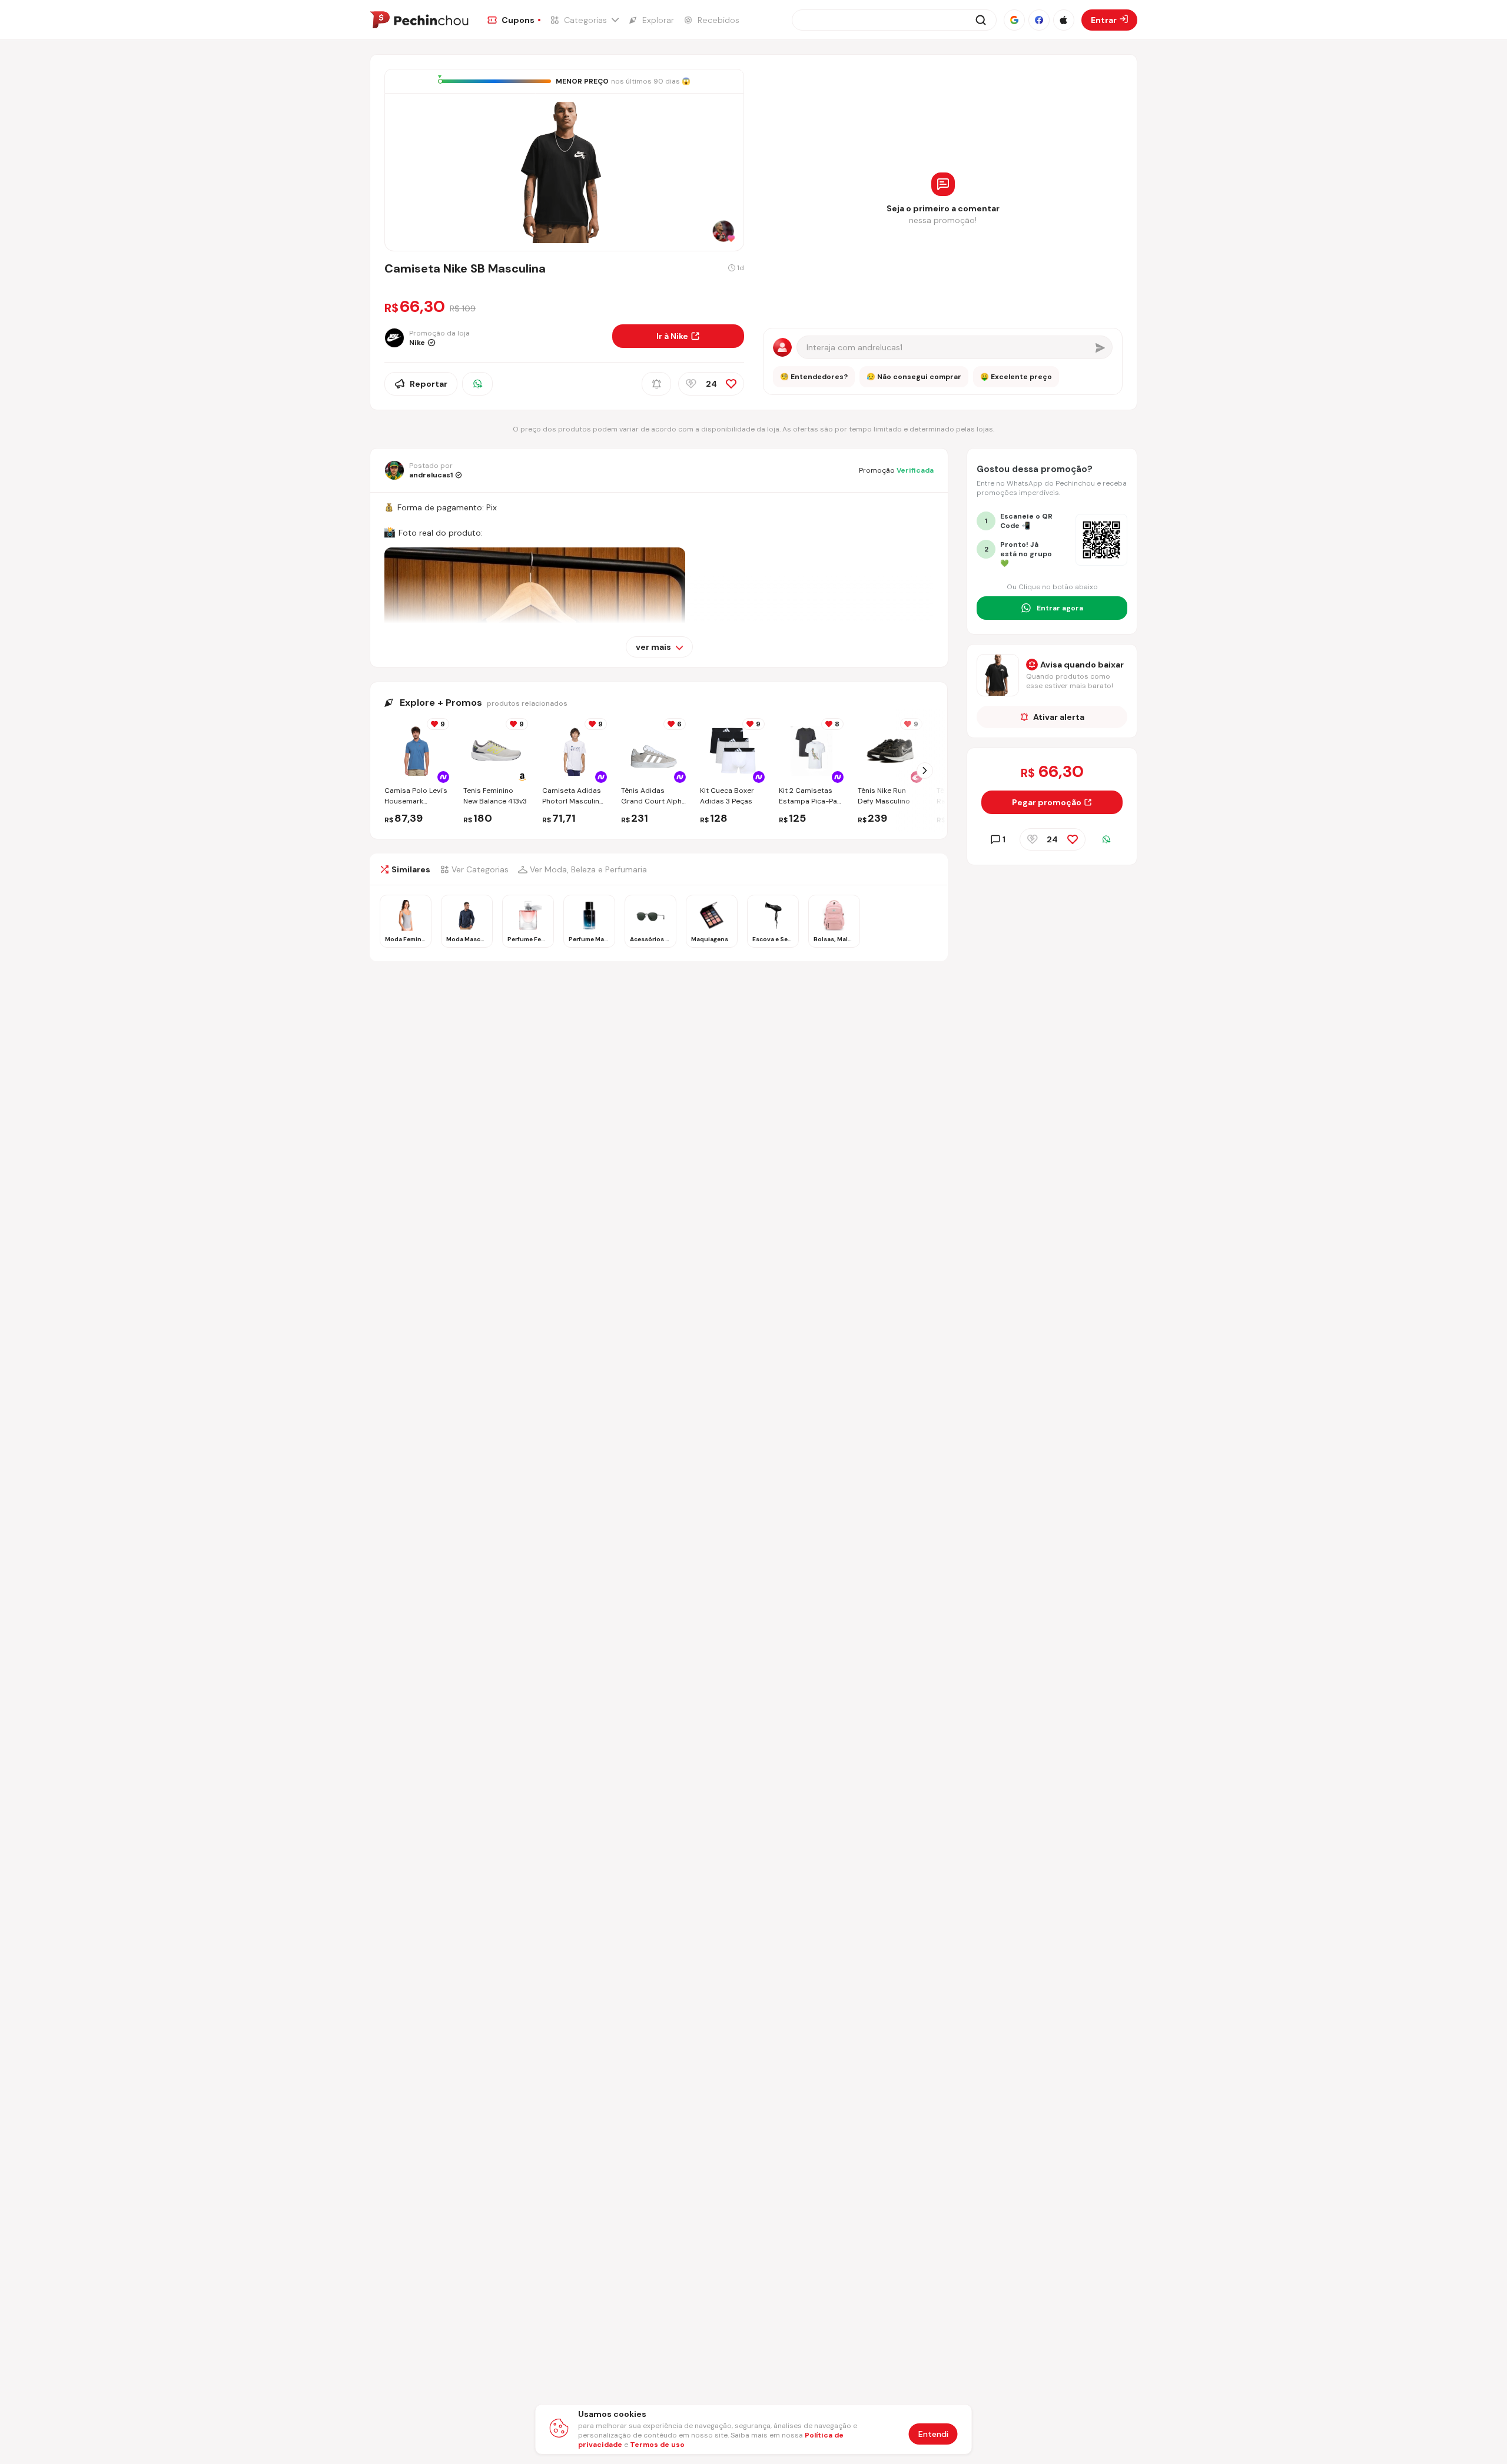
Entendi (933, 2434)
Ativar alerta (1059, 717)
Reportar (429, 384)
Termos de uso (657, 2445)
